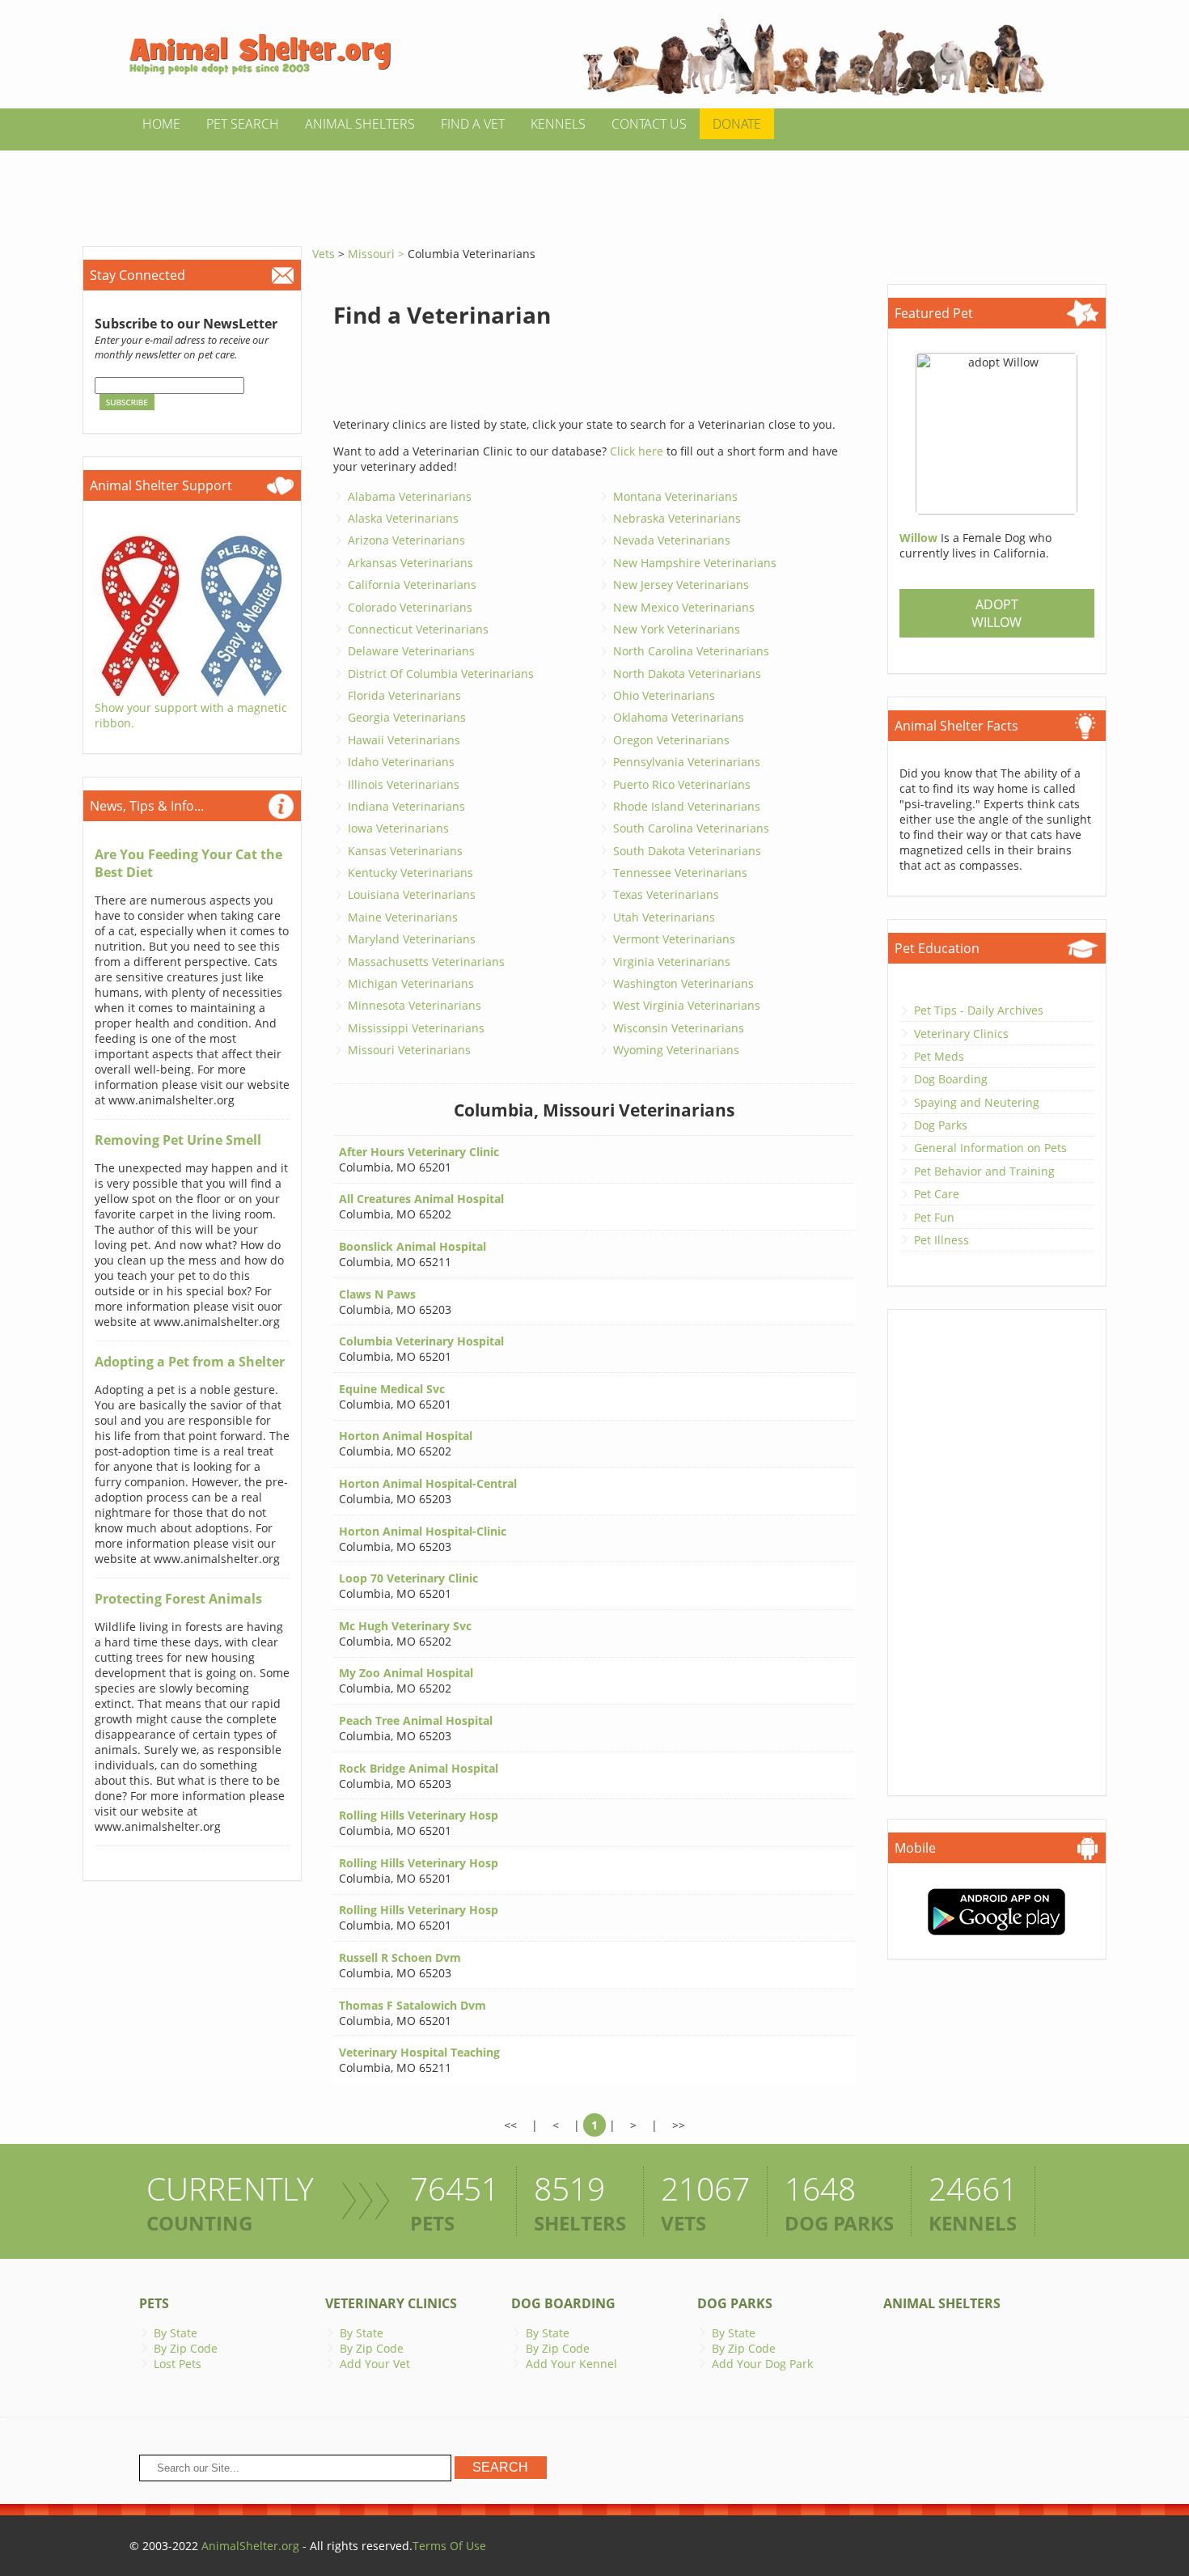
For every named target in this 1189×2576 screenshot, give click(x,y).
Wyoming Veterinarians (676, 1050)
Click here (637, 451)
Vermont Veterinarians (674, 939)
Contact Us (649, 124)
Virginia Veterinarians (672, 962)
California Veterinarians (412, 585)
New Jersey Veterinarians (681, 585)
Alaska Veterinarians (403, 518)
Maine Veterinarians (403, 917)
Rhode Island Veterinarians (687, 806)
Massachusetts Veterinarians (426, 962)
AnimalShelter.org (250, 2546)
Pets (154, 2303)
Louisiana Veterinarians (412, 894)
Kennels (558, 124)
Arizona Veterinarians (406, 540)
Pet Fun (934, 1217)
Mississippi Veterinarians (416, 1028)
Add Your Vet (375, 2364)
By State (176, 2333)
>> (679, 2125)
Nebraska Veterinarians (677, 518)
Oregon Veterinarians (671, 740)
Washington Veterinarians (683, 983)
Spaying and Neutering (977, 1102)
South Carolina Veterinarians (691, 828)
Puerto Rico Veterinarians (682, 784)
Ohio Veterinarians (664, 695)
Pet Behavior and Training (984, 1171)
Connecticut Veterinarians (418, 629)
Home (161, 124)
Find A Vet (473, 124)
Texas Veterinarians (666, 894)
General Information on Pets (990, 1148)
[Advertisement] (594, 187)
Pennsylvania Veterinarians (687, 762)
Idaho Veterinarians (401, 762)
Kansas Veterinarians (405, 851)
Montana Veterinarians (675, 496)
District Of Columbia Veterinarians (441, 674)
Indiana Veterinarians (406, 806)
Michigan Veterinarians (411, 983)
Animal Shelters (360, 124)
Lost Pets (178, 2364)
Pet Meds (939, 1056)
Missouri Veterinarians (409, 1050)
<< (510, 2125)
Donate (737, 124)
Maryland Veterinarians (412, 939)
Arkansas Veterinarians (410, 563)
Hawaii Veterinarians (404, 740)
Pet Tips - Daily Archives (979, 1010)
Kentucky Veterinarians (410, 873)
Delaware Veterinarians (411, 651)
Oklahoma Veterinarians (679, 717)
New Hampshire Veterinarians (695, 563)
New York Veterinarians (677, 629)
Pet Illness (941, 1240)
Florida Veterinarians (404, 695)
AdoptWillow (996, 613)
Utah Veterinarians (664, 917)
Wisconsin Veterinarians (679, 1028)
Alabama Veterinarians (410, 496)
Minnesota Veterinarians (415, 1005)
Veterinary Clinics (961, 1034)
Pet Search (243, 124)
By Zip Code (186, 2348)
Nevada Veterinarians (672, 540)
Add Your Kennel (571, 2364)
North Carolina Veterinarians (691, 651)
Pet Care (937, 1194)
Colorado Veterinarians (410, 607)
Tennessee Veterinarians (680, 873)
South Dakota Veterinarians (687, 851)
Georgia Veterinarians (407, 717)
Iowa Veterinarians (398, 828)
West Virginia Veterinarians (687, 1005)
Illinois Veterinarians (404, 784)
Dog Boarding (951, 1079)
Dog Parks (941, 1125)
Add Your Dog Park (762, 2364)
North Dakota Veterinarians (687, 674)
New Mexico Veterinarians (684, 607)
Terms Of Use (449, 2546)
